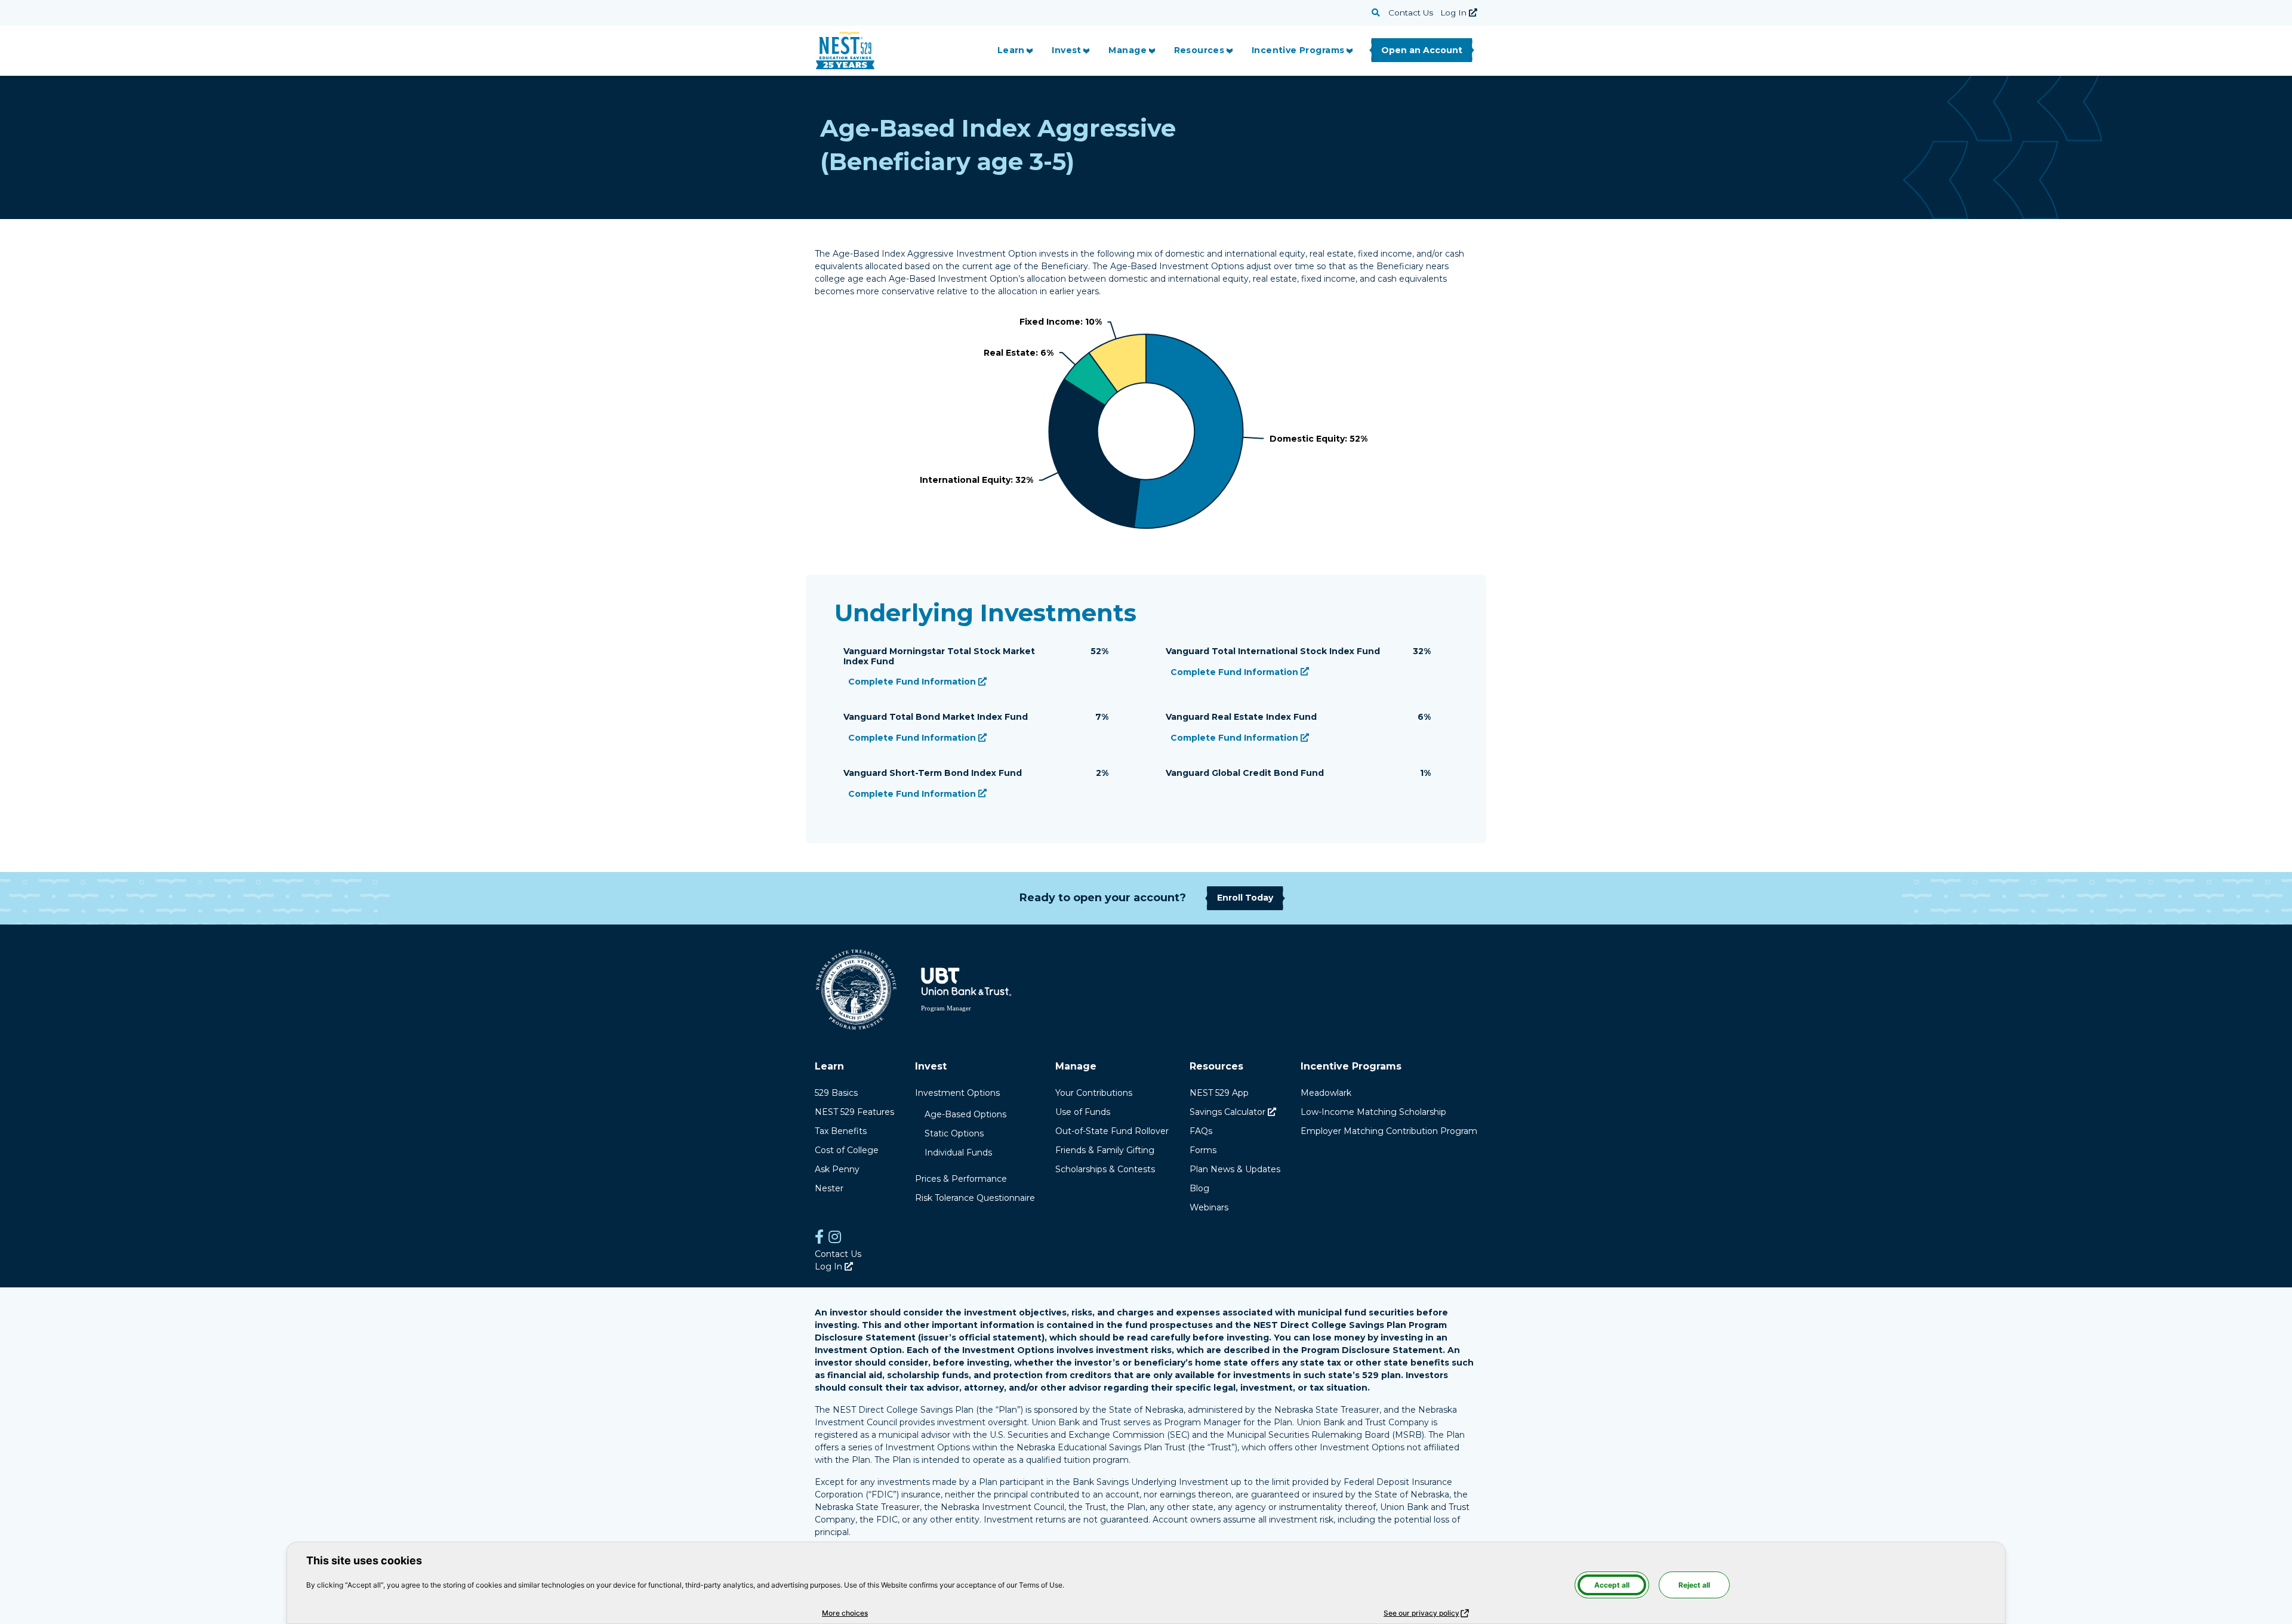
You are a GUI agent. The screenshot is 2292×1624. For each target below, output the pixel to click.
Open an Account (1422, 50)
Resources (1199, 50)
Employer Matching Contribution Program (1389, 1131)
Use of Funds (1083, 1112)
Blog (1199, 1188)
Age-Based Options (965, 1114)
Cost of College (847, 1150)
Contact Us (1411, 13)
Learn (1011, 50)
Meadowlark (1326, 1093)
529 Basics (836, 1093)
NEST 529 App (1219, 1093)
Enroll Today (1245, 898)
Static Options (954, 1133)
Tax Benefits (841, 1131)
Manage (1127, 50)
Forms (1203, 1150)
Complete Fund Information (917, 682)
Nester (829, 1188)
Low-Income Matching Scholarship (1373, 1112)
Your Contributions (1094, 1093)
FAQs (1201, 1131)
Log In (1459, 13)
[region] (1146, 427)
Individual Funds (958, 1152)
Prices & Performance (961, 1179)
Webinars (1209, 1207)
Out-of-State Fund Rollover (1112, 1131)
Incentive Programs (1298, 50)
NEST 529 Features (854, 1112)
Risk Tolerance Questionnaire (975, 1198)
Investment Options (957, 1093)
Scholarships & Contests (1105, 1169)
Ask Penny (837, 1169)
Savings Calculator (1233, 1112)
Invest (1067, 50)
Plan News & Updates (1235, 1169)
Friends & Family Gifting (1105, 1150)
